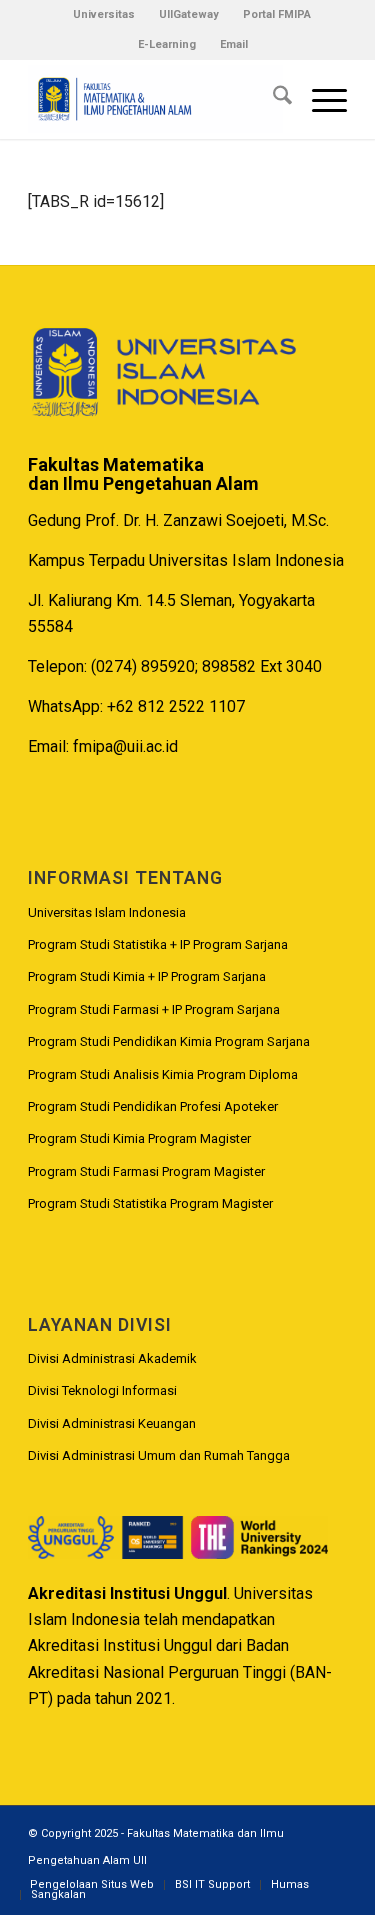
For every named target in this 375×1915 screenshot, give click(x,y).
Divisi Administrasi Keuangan (112, 1423)
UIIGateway (189, 14)
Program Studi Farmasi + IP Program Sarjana (154, 1009)
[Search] (272, 99)
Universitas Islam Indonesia (107, 912)
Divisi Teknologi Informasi (102, 1390)
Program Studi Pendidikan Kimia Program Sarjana (169, 1041)
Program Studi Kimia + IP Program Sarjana (147, 976)
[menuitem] (104, 15)
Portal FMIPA (277, 14)
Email (234, 44)
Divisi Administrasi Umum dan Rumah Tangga (159, 1455)
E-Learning (167, 44)
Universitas (104, 14)
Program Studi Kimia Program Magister (139, 1138)
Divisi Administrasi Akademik (112, 1358)
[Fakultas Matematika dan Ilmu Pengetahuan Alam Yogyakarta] (155, 99)
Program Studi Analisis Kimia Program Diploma (163, 1074)
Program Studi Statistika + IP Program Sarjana (158, 944)
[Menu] (319, 99)
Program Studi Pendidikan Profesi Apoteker (153, 1106)
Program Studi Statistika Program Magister (150, 1203)
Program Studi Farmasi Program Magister (146, 1171)
